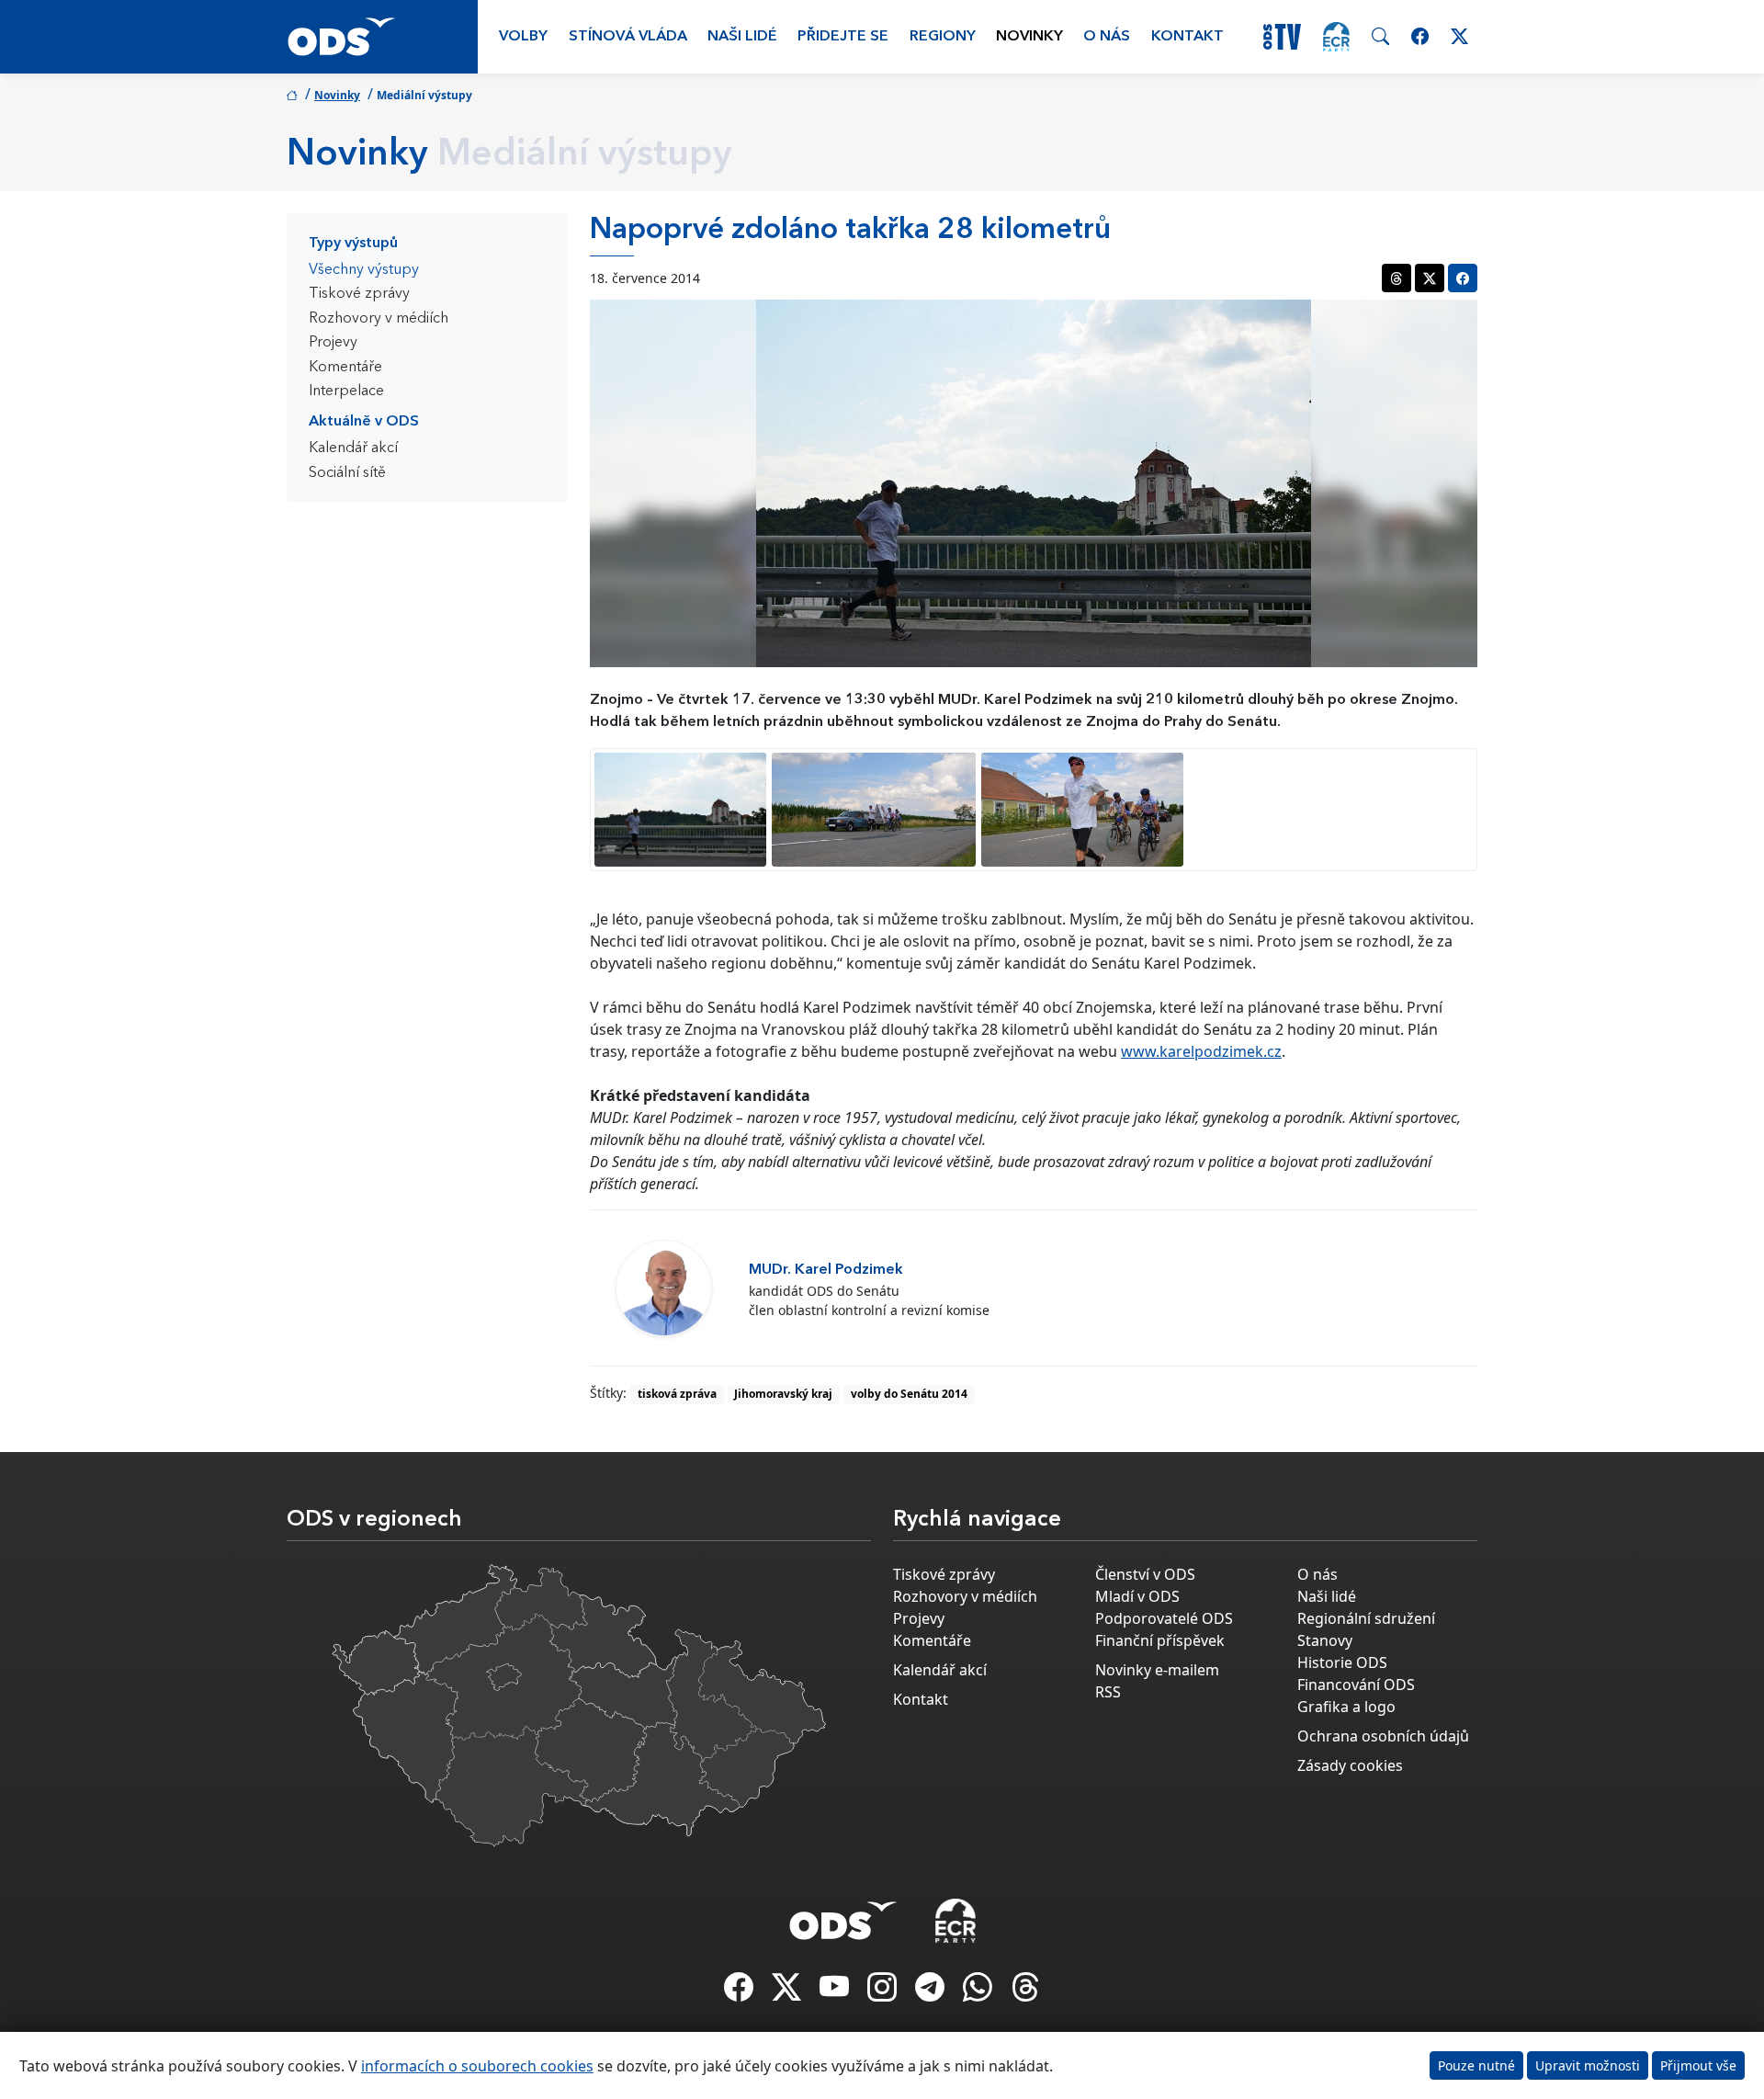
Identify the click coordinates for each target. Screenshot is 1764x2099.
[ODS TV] (836, 1992)
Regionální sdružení (1366, 1618)
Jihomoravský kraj (783, 1394)
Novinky (1029, 37)
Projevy (333, 343)
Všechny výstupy (364, 270)
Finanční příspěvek (1160, 1640)
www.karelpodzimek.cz (1201, 1051)
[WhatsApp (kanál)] (979, 1992)
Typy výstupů (353, 244)
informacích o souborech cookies (477, 2066)
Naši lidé (742, 37)
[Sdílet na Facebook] (1463, 278)
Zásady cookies (1350, 1765)
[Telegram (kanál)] (932, 1992)
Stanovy (1325, 1640)
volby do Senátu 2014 (909, 1394)
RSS (1108, 1692)
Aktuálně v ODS (364, 422)
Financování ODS (1356, 1685)
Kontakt (1187, 37)
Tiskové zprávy (359, 294)
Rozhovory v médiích (379, 319)
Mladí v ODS (1137, 1596)
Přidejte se (843, 37)
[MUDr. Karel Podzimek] (664, 1288)
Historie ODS (1342, 1662)
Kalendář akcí (353, 448)
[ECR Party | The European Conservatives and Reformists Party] (1336, 37)
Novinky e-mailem (1157, 1670)
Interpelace (346, 391)
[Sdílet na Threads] (1396, 278)
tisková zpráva (677, 1394)
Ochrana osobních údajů (1383, 1736)
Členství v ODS (1145, 1574)
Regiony (943, 37)
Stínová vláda (628, 37)
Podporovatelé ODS (1164, 1618)
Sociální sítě (347, 473)
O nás (1107, 37)
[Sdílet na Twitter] (1430, 278)
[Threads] (1025, 1992)
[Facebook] (741, 1992)
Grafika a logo (1346, 1707)
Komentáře (345, 368)
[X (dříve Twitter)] (788, 1992)
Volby (523, 37)
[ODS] (843, 1915)
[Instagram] (884, 1992)
